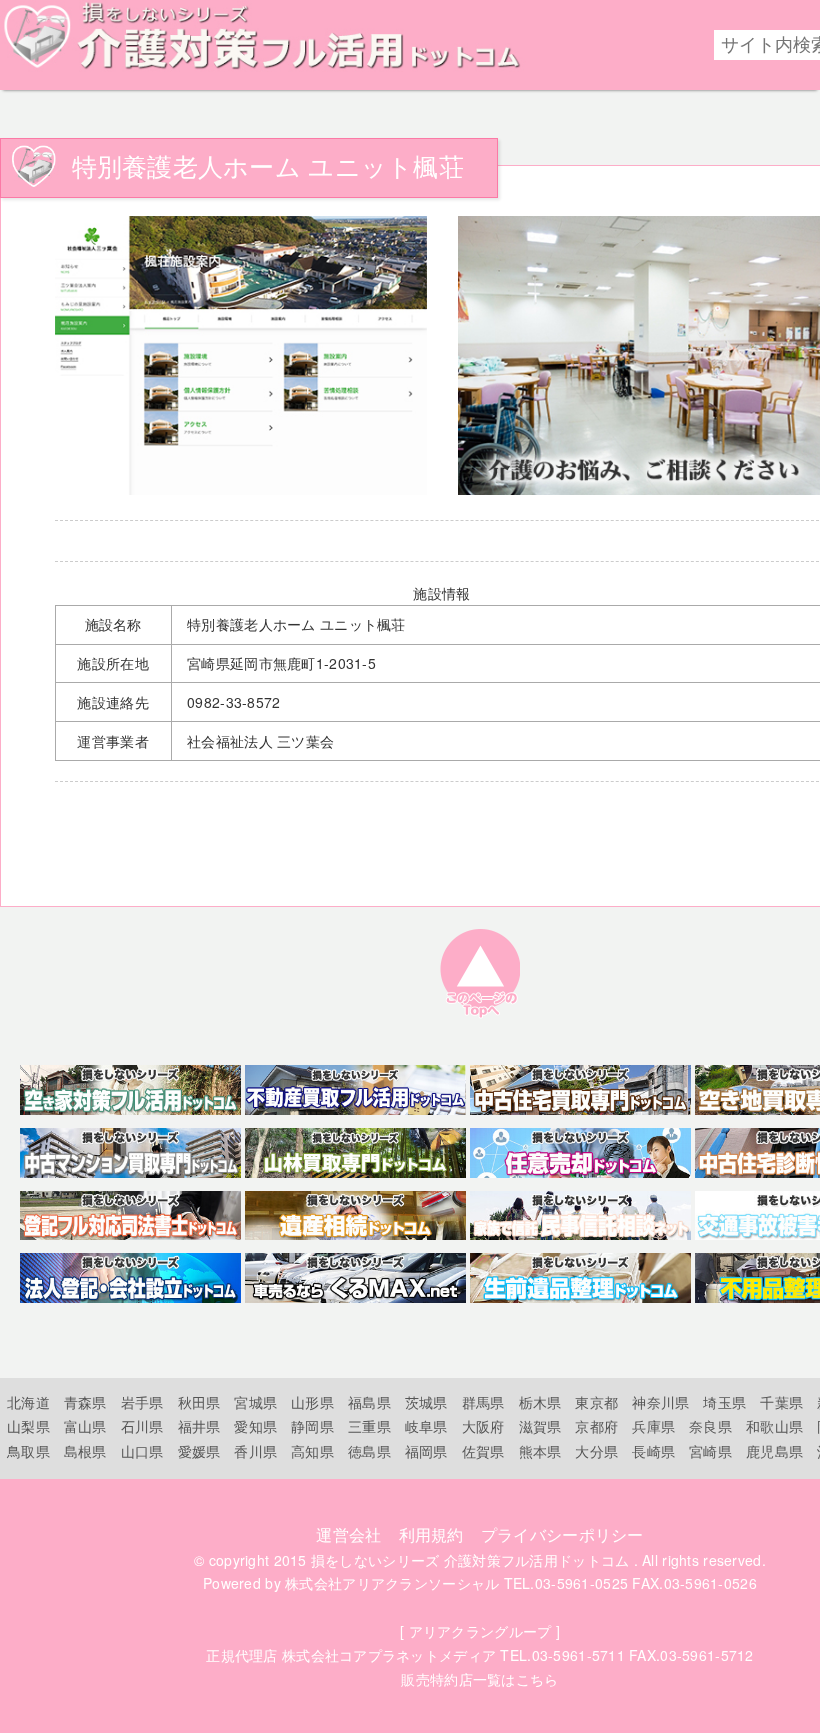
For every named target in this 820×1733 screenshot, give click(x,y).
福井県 (199, 1426)
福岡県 (426, 1451)
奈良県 (710, 1426)
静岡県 (312, 1426)
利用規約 (431, 1534)
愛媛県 (199, 1451)
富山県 (85, 1426)
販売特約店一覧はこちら (479, 1679)
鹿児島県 (774, 1451)
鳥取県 (28, 1451)
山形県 (312, 1402)
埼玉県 (724, 1402)
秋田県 (199, 1402)
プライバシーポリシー (562, 1534)
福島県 (369, 1402)
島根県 (85, 1451)
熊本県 (540, 1451)
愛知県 (255, 1426)
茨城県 (426, 1402)
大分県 (596, 1451)
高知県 (312, 1451)
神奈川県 (660, 1402)
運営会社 (348, 1534)
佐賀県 (483, 1451)
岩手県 (142, 1402)
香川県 (255, 1451)
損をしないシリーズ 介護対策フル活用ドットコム (470, 1560)
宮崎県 (710, 1451)
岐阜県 (426, 1426)
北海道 (28, 1402)
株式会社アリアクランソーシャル (392, 1583)
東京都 (596, 1402)
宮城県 (255, 1402)
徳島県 (369, 1451)
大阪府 (483, 1426)
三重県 (369, 1426)
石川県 (142, 1426)
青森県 (85, 1402)
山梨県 (28, 1426)
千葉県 (781, 1402)
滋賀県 (540, 1426)
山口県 (142, 1451)
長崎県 (653, 1451)
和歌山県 (774, 1426)
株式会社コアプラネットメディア (389, 1655)
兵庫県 (653, 1426)
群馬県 (483, 1402)
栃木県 (540, 1402)
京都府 (596, 1426)
